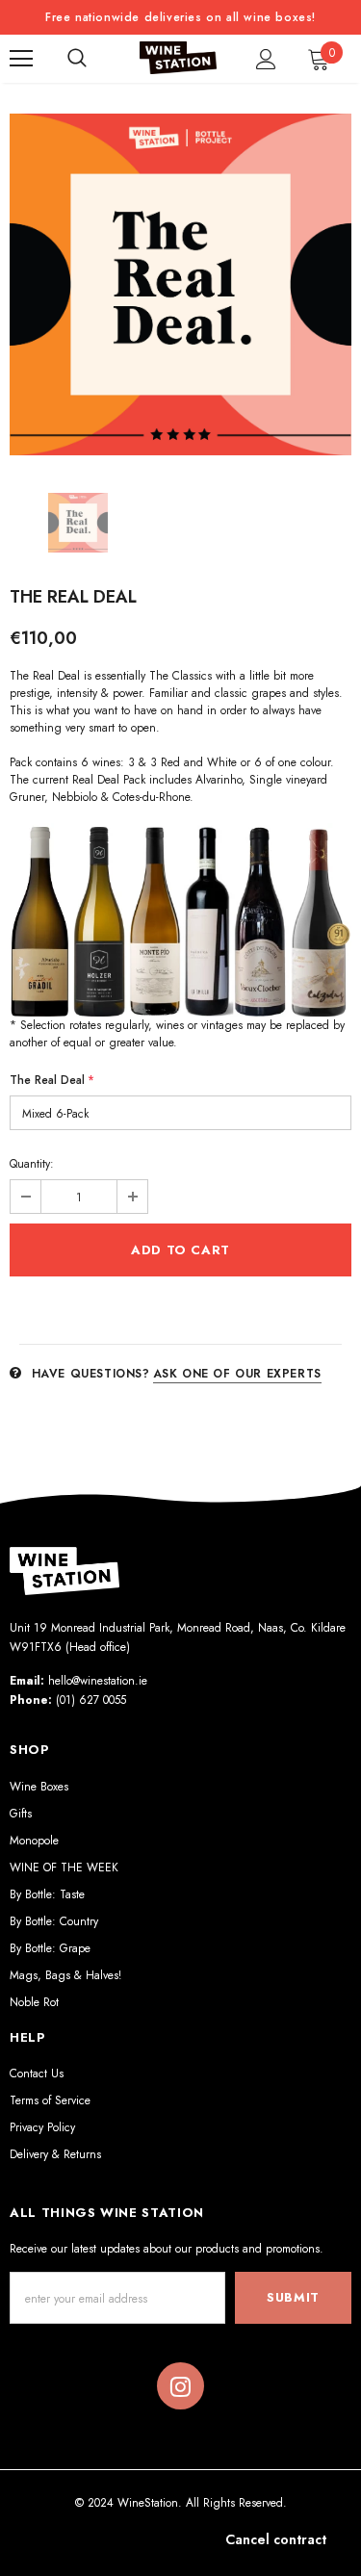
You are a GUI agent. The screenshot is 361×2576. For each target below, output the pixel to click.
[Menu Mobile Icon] (21, 59)
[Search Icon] (77, 59)
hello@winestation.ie (98, 1681)
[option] (180, 284)
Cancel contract (276, 2539)
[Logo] (178, 58)
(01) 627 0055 (91, 1700)
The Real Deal (52, 1080)
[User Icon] (266, 59)
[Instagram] (180, 2386)
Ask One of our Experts (237, 1374)
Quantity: (32, 1164)
